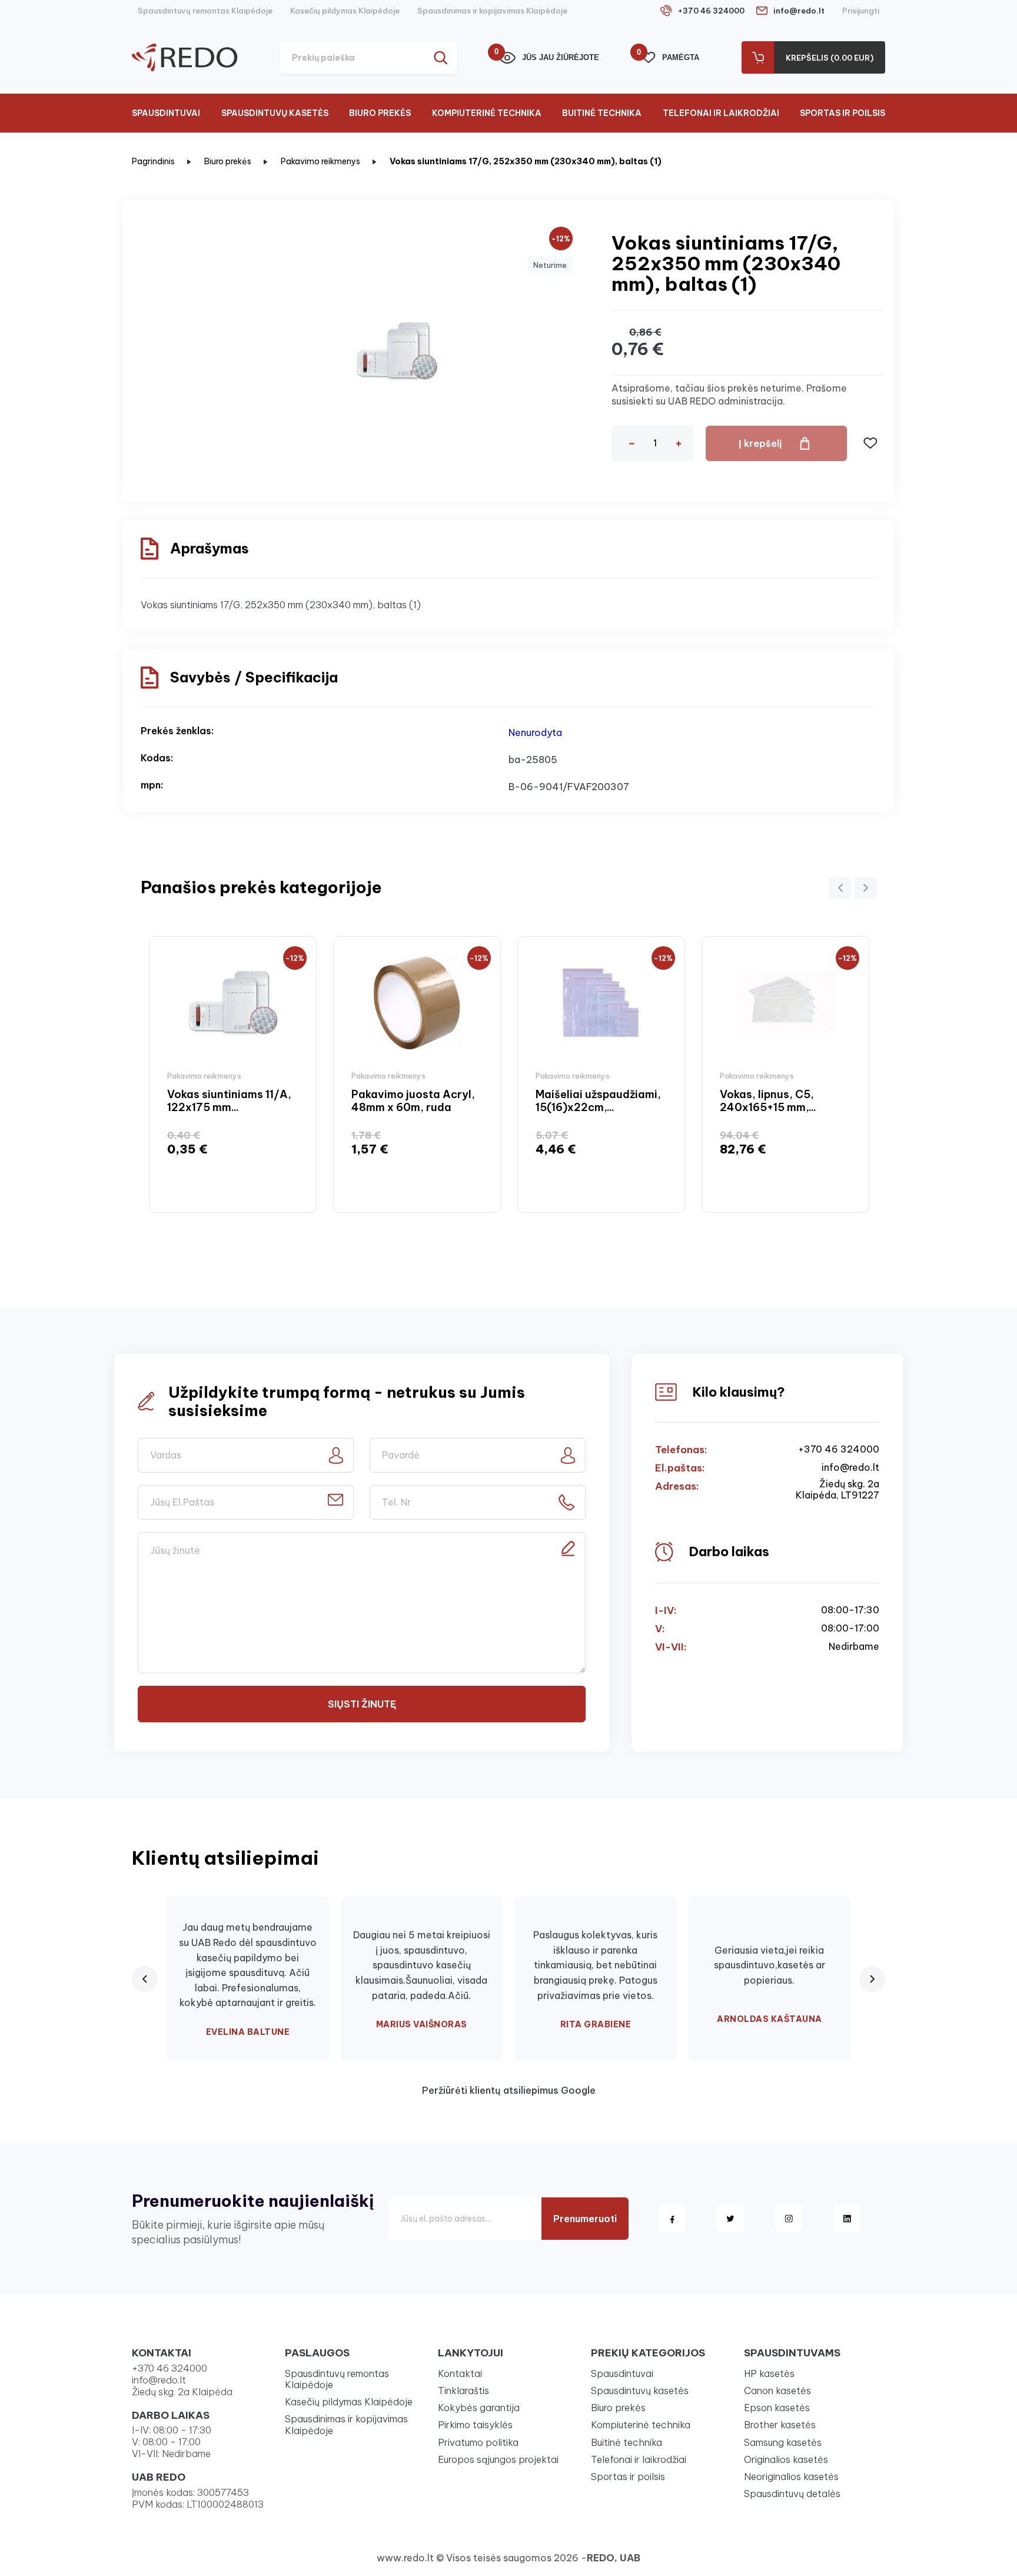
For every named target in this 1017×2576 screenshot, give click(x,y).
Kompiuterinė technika (487, 113)
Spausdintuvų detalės (792, 2494)
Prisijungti (861, 11)
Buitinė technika (602, 113)
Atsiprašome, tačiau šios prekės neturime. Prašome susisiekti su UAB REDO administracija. (729, 394)
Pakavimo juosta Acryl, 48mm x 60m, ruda (413, 1101)
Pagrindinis (153, 161)
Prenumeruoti (585, 2219)
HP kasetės (769, 2373)
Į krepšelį (760, 443)
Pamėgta (670, 57)
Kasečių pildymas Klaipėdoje (345, 11)
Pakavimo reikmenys (320, 161)
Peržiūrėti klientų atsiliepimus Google (509, 2090)
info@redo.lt (799, 11)
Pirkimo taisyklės (475, 2425)
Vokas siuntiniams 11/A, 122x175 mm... (229, 1101)
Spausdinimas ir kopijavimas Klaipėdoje (492, 11)
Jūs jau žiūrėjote (549, 57)
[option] (233, 1074)
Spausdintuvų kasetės (275, 113)
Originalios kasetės (786, 2459)
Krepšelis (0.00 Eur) (830, 58)
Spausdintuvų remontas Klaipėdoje (205, 11)
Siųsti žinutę (362, 1704)
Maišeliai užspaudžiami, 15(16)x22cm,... (598, 1101)
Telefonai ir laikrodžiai (721, 113)
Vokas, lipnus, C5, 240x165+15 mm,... (768, 1101)
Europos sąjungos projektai (498, 2459)
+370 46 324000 (711, 11)
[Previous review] (145, 1979)
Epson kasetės (777, 2408)
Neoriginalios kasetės (791, 2476)
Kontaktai (460, 2373)
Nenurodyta (535, 732)
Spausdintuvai (166, 113)
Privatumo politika (478, 2442)
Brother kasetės (780, 2425)
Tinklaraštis (463, 2391)
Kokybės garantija (479, 2408)
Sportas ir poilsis (842, 113)
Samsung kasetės (783, 2442)
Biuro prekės (380, 113)
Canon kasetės (777, 2391)
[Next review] (872, 1979)
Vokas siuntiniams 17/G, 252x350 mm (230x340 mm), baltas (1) (526, 161)
